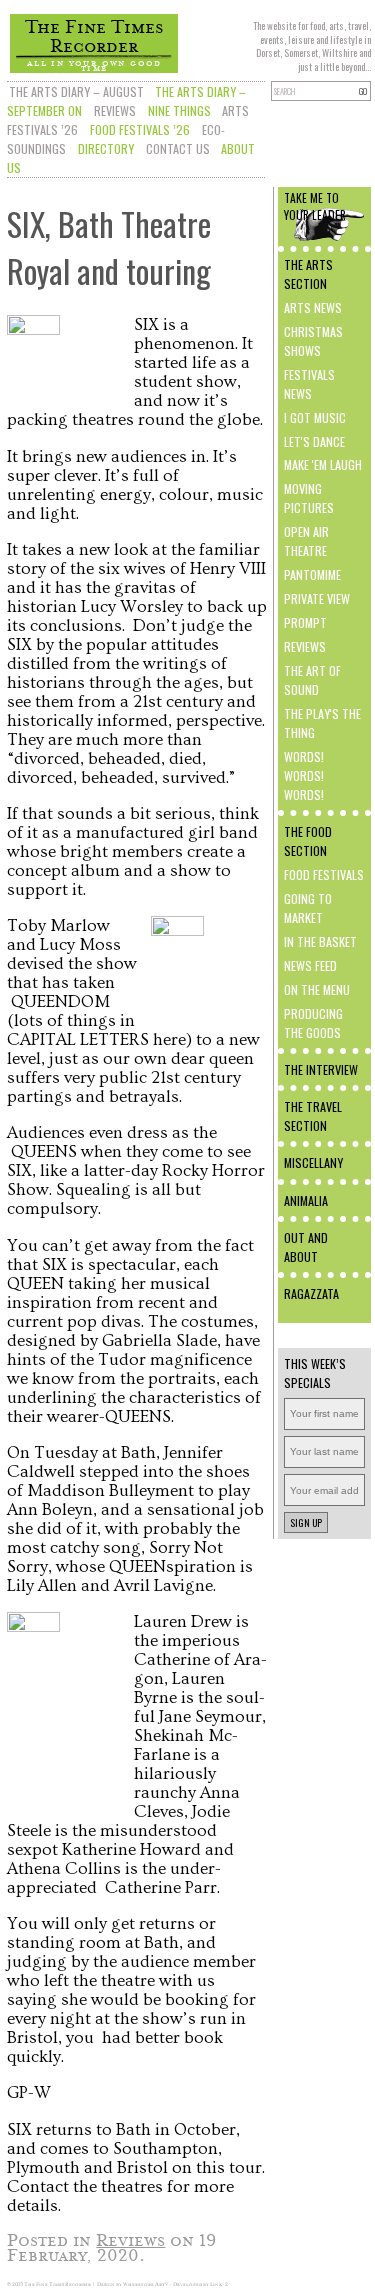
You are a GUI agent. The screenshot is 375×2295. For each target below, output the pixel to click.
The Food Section (308, 841)
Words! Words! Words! (304, 775)
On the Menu (317, 989)
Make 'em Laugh (323, 464)
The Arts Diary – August (76, 91)
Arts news (313, 307)
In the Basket (320, 941)
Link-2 (219, 2284)
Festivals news (309, 384)
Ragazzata (311, 1293)
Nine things (179, 110)
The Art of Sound (312, 680)
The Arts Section (308, 274)
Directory (106, 148)
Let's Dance (314, 441)
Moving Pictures (309, 498)
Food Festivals (324, 874)
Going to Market (308, 908)
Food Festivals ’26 (140, 129)
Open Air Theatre (306, 541)
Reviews (115, 110)
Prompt (305, 622)
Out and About (306, 1247)
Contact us (178, 148)
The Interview (321, 1069)
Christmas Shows (313, 341)
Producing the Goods (313, 1023)
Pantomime (312, 574)
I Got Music (315, 417)
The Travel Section (313, 1116)
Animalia (306, 1200)
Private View (317, 598)
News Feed (310, 965)
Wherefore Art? (145, 2284)
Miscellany (313, 1162)
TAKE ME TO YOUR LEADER (315, 206)
